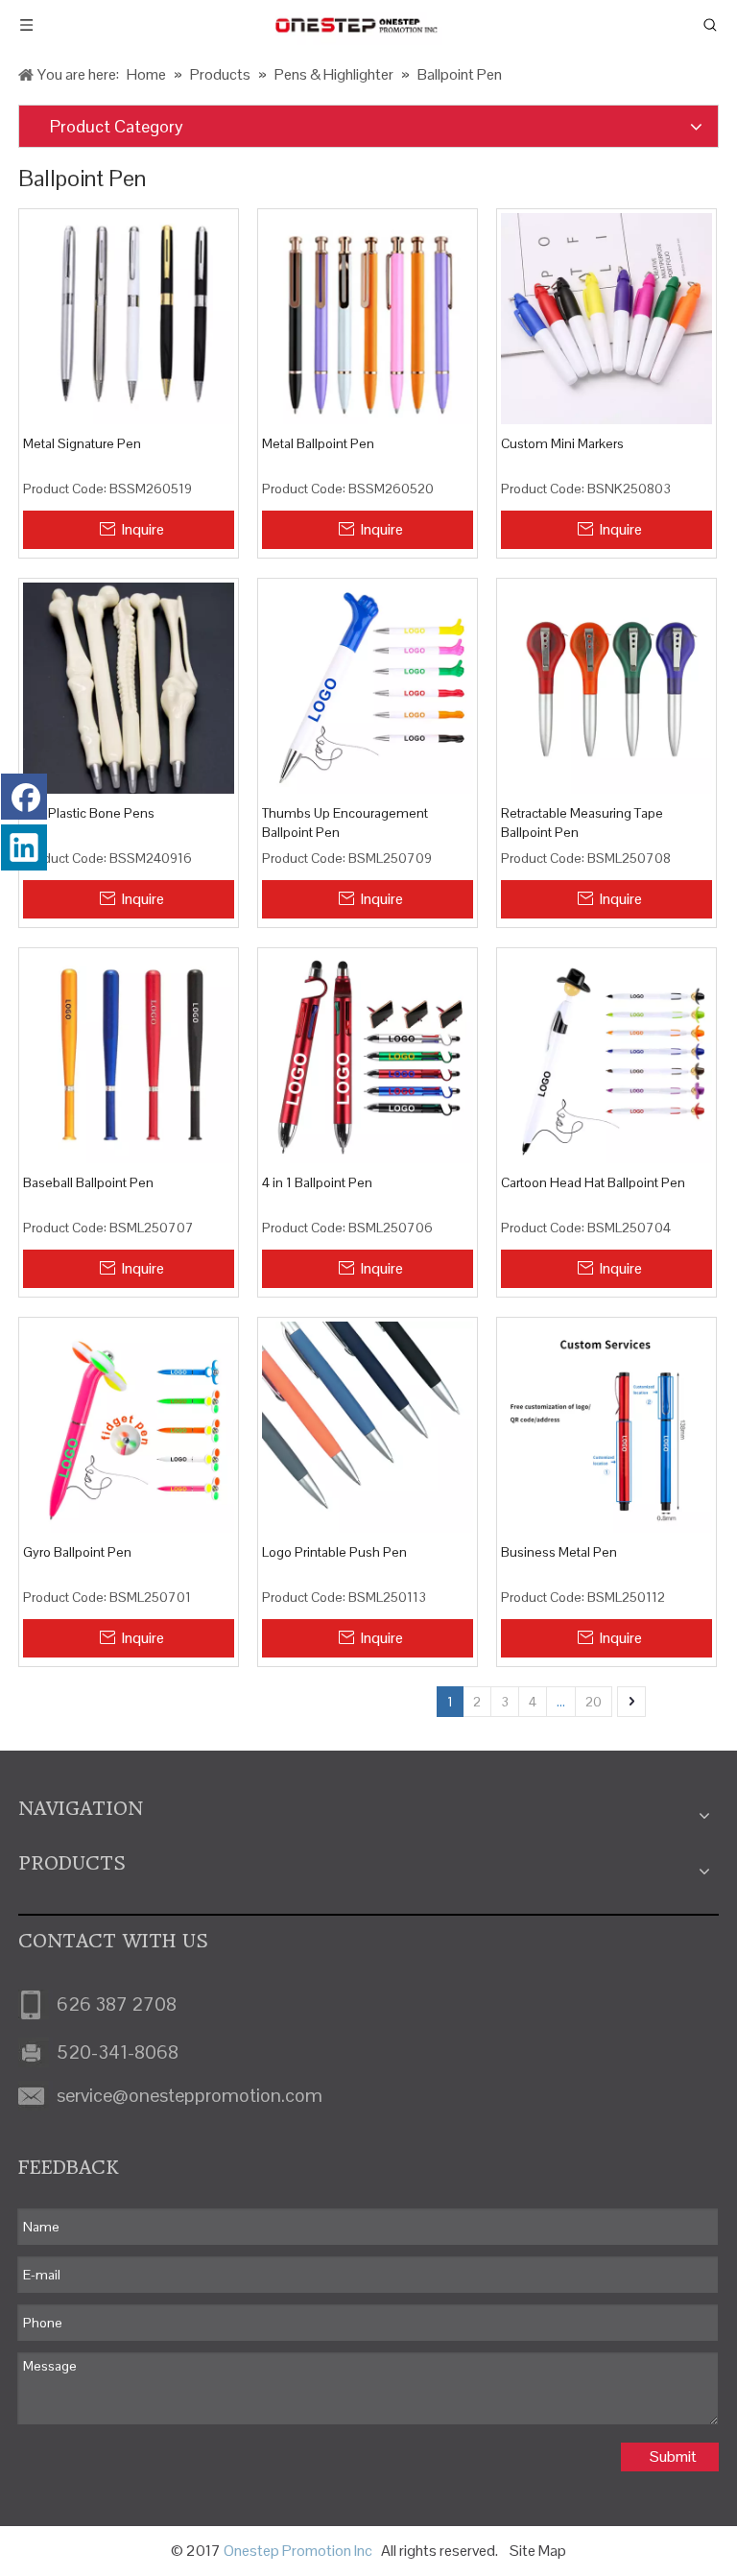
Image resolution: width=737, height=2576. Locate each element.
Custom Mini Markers (562, 443)
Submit (673, 2457)
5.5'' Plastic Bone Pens (89, 813)
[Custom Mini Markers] (606, 318)
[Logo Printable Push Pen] (368, 1425)
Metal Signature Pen (82, 443)
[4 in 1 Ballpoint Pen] (368, 1057)
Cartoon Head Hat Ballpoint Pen (593, 1182)
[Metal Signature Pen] (129, 318)
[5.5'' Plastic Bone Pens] (129, 687)
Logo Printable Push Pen (334, 1552)
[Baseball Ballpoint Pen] (129, 1057)
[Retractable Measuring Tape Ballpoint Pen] (606, 687)
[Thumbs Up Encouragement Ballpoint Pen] (368, 687)
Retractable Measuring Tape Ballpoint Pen (582, 823)
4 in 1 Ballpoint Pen (317, 1182)
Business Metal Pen (559, 1552)
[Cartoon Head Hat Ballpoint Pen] (606, 1057)
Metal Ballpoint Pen (318, 443)
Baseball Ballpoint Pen (88, 1182)
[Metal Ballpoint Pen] (368, 318)
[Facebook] (24, 797)
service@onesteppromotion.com (190, 2095)
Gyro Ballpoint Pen (77, 1552)
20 (594, 1702)
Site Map (538, 2551)
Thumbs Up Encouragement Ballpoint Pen (345, 823)
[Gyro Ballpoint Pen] (129, 1425)
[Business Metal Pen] (606, 1425)
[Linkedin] (24, 847)
